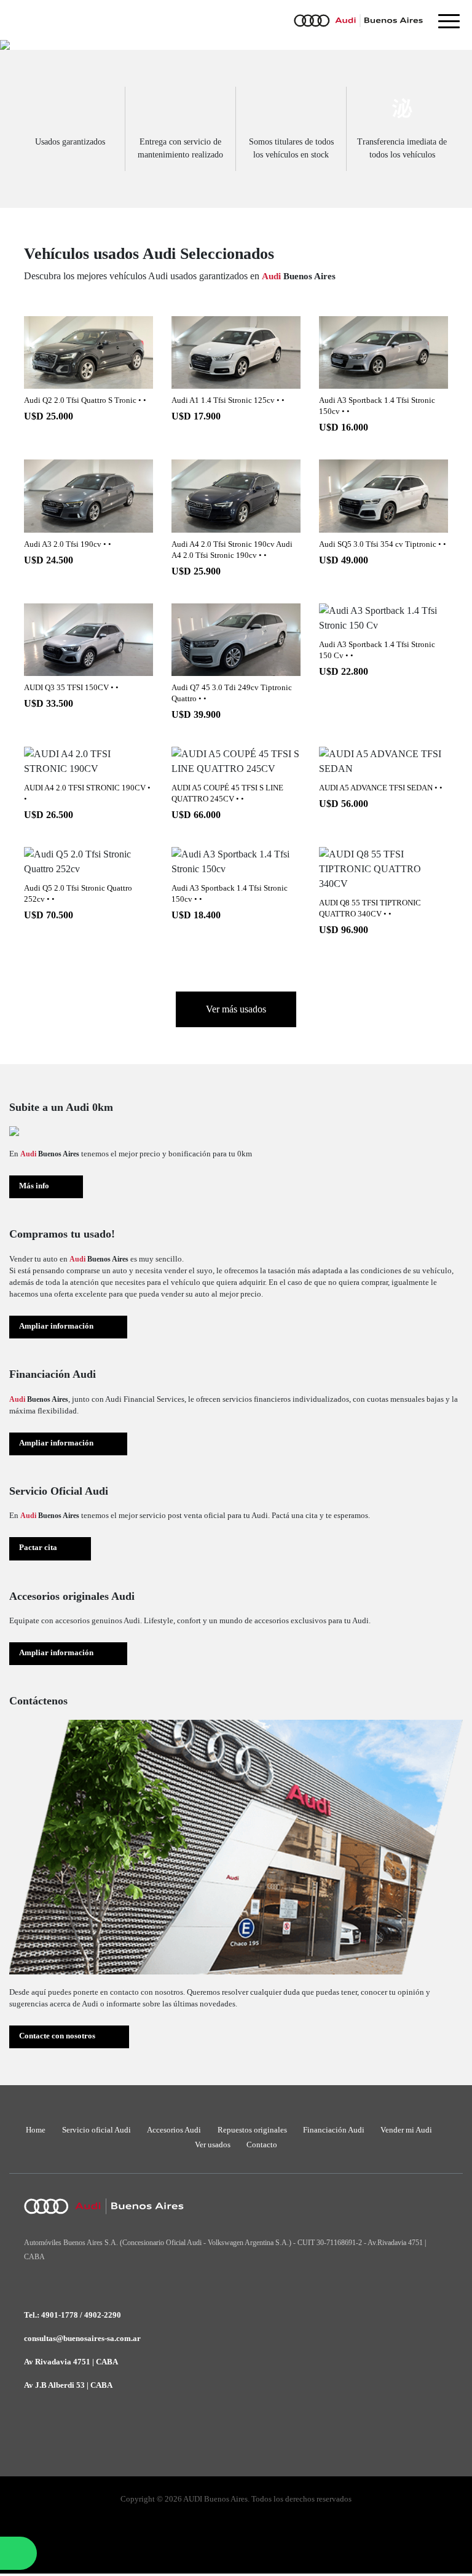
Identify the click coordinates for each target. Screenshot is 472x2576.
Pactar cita (38, 1548)
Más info (34, 1186)
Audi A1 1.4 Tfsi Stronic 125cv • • (228, 400)
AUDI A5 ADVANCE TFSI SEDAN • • (381, 788)
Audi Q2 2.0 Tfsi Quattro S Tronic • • (85, 400)
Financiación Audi (334, 2130)
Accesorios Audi (174, 2130)
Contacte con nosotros (57, 2036)
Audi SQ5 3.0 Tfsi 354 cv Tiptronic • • (383, 544)
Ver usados (213, 2145)
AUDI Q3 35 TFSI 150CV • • (71, 688)
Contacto (262, 2145)
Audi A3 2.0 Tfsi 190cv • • (68, 544)
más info (88, 353)
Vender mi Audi (406, 2130)
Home (36, 2130)
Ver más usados (236, 1009)
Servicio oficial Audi (96, 2130)
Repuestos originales (252, 2130)
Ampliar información (56, 1326)
